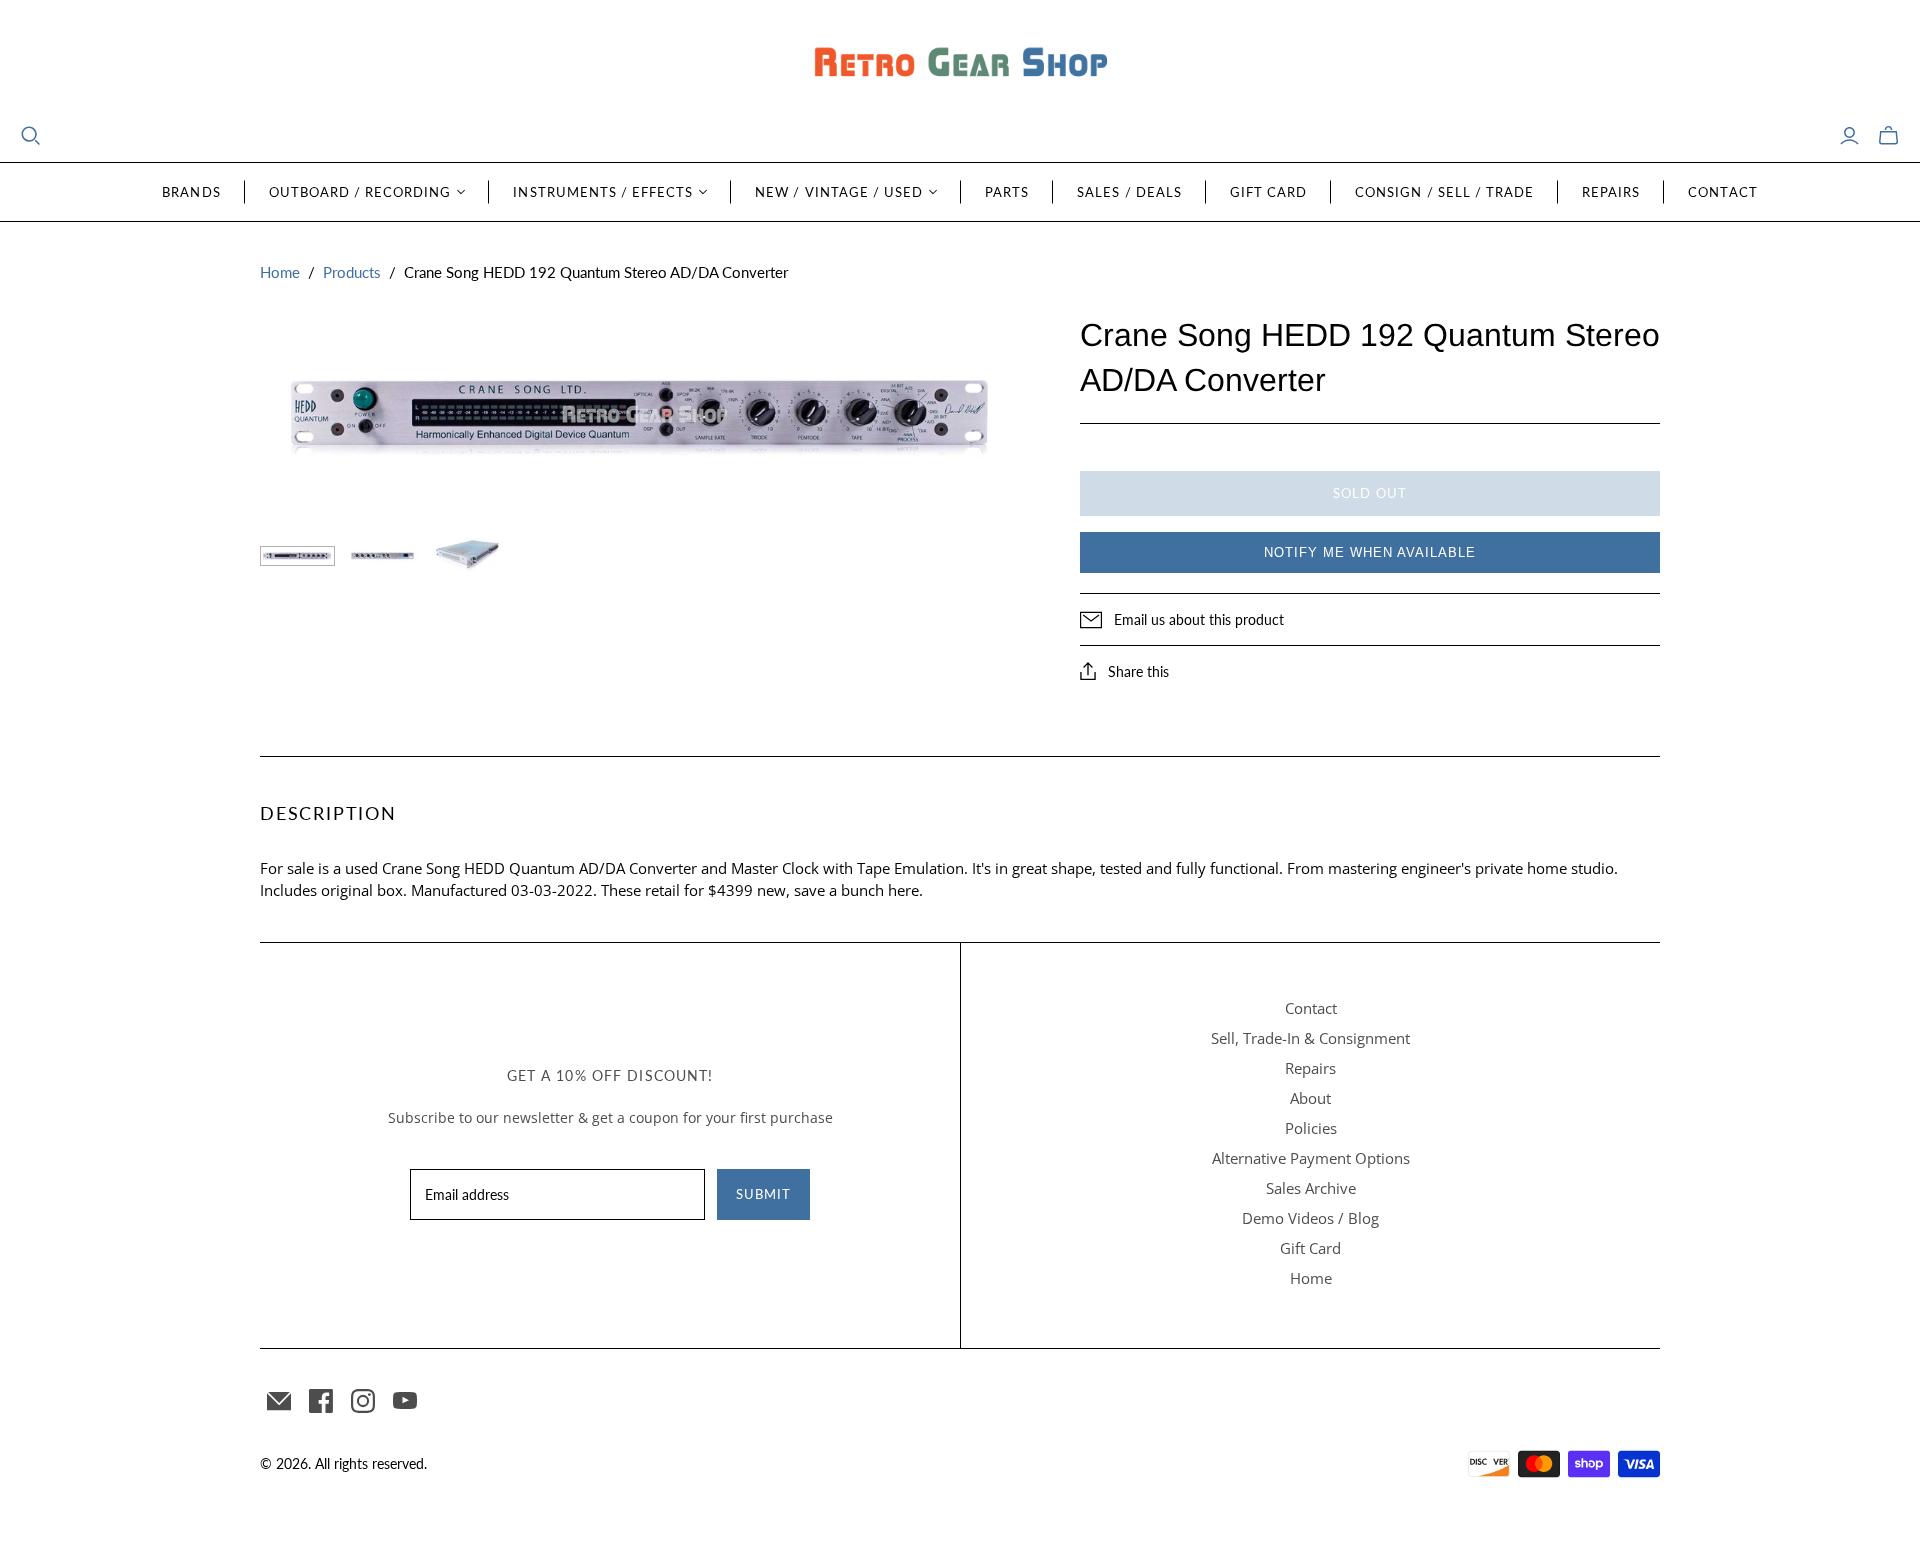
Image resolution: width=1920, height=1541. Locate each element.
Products (352, 272)
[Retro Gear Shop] (960, 62)
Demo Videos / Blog (1310, 1218)
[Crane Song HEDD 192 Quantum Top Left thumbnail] (467, 555)
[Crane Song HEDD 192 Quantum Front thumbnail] (297, 556)
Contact (1722, 192)
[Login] (1849, 136)
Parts (1007, 192)
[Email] (279, 1401)
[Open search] (31, 136)
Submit (763, 1194)
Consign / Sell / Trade (1444, 192)
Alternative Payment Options (1311, 1158)
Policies (1311, 1128)
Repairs (1611, 192)
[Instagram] (363, 1401)
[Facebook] (321, 1401)
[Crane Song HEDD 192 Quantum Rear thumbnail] (382, 556)
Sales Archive (1311, 1188)
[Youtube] (405, 1401)
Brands (191, 192)
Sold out (1369, 493)
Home (280, 272)
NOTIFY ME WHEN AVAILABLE (1370, 552)
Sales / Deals (1129, 192)
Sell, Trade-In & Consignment (1310, 1038)
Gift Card (1268, 192)
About (1310, 1098)
